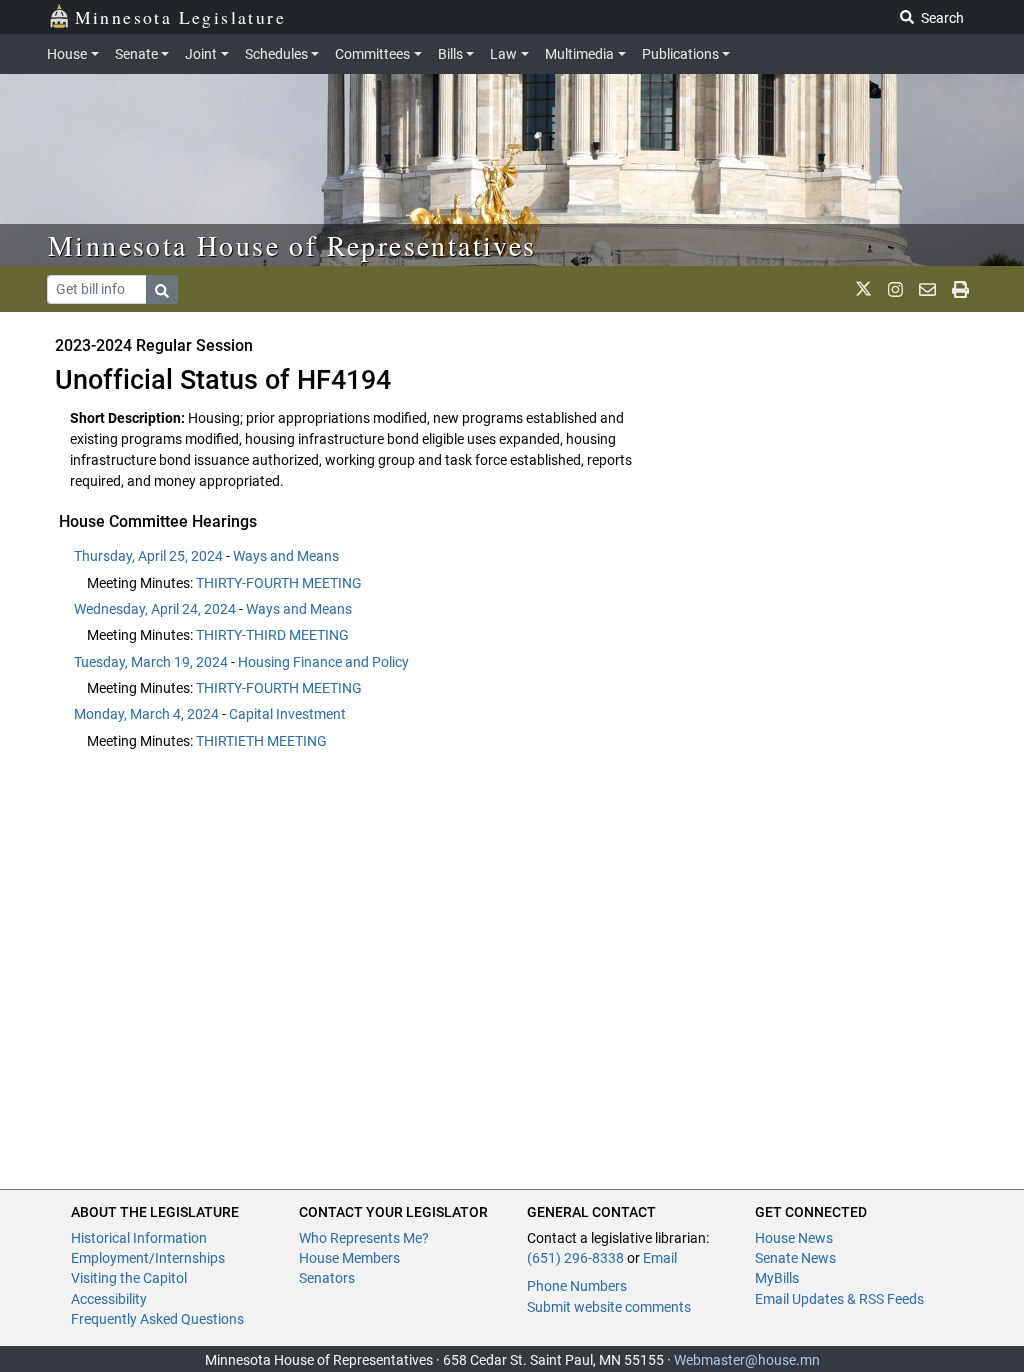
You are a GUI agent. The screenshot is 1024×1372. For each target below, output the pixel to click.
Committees (372, 54)
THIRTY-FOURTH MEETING (279, 583)
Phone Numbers (577, 1286)
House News (794, 1238)
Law (503, 54)
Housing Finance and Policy (323, 662)
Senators (327, 1278)
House (67, 54)
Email (660, 1258)
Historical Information (139, 1238)
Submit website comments (609, 1307)
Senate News (795, 1258)
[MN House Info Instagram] (895, 289)
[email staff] (927, 289)
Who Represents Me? (364, 1238)
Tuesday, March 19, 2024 (151, 662)
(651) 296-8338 (575, 1258)
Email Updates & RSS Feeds (839, 1299)
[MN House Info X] (863, 289)
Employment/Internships (148, 1258)
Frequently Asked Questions (157, 1319)
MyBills (777, 1278)
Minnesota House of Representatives (292, 245)
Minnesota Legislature (180, 17)
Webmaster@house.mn (747, 1360)
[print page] (960, 289)
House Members (349, 1258)
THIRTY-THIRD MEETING (272, 635)
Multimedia (579, 54)
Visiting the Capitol (129, 1278)
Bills (450, 54)
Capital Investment (287, 714)
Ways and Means (286, 556)
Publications (680, 54)
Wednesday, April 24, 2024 (155, 609)
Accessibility (109, 1299)
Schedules (276, 54)
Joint (201, 54)
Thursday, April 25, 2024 (148, 556)
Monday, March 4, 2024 (146, 714)
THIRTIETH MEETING (261, 741)
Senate (136, 54)
